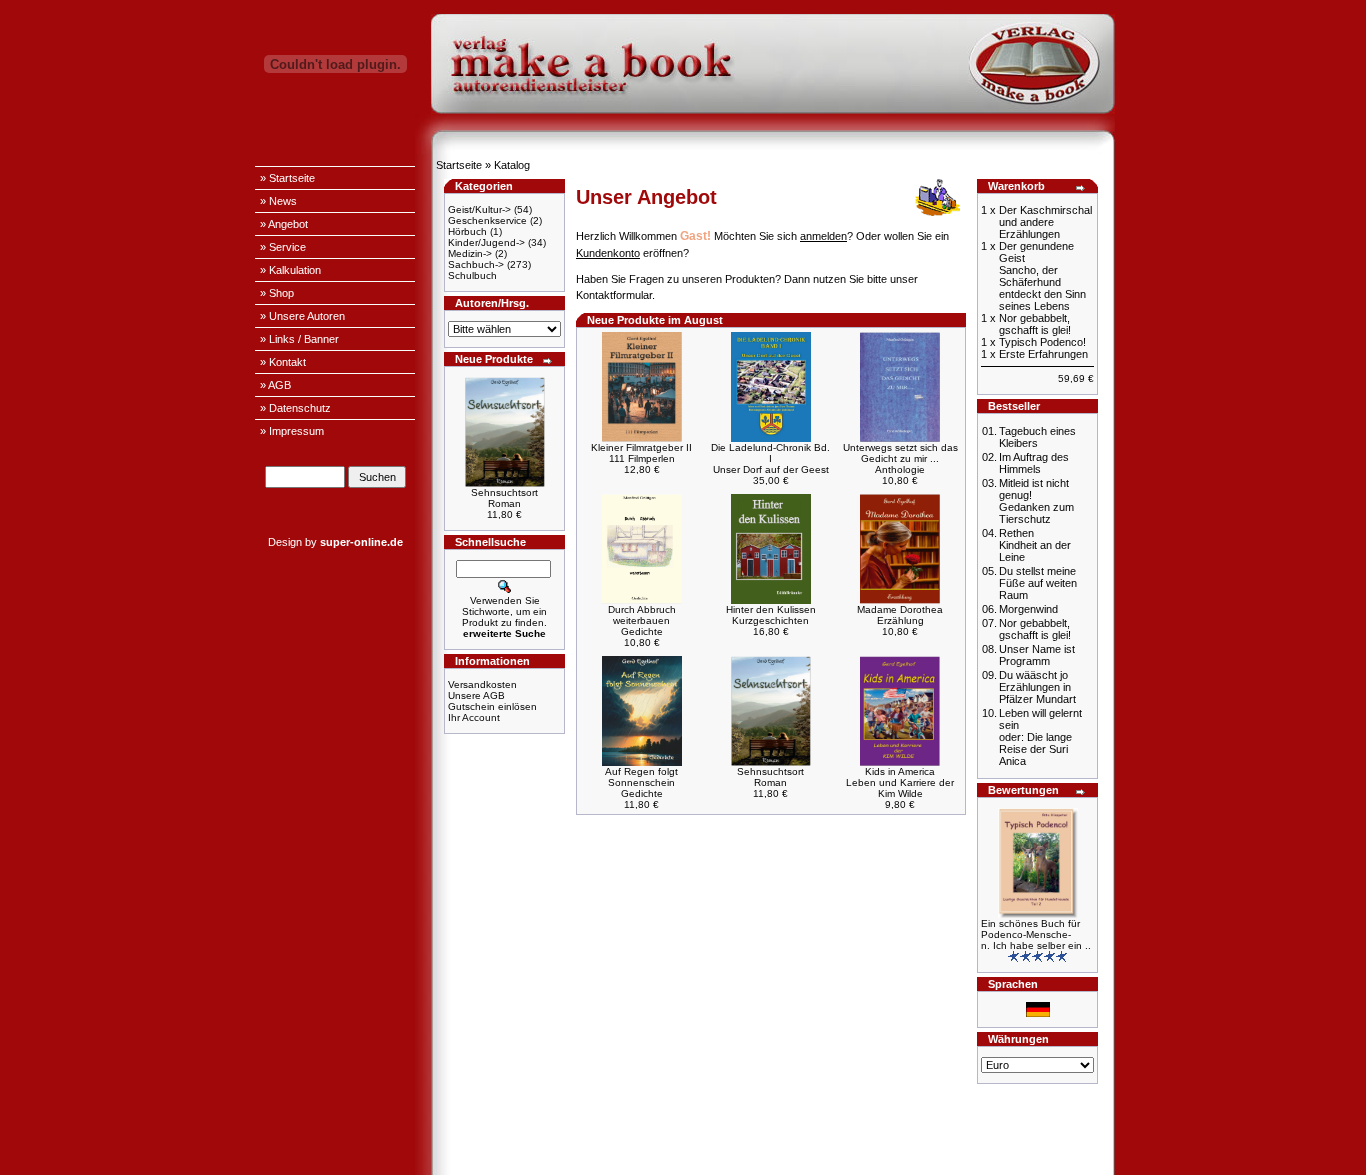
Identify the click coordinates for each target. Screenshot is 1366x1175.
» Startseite (287, 178)
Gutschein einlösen (492, 706)
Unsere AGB (476, 695)
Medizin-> (470, 253)
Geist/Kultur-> (479, 209)
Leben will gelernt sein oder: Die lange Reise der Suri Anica (1040, 737)
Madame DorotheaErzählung (900, 615)
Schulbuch (472, 275)
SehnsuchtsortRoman (504, 498)
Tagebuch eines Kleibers (1037, 437)
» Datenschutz (295, 408)
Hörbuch (467, 231)
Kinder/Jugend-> (486, 242)
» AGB (275, 385)
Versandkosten (482, 684)
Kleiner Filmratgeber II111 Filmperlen (641, 453)
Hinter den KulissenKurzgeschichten (771, 615)
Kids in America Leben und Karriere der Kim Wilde (900, 782)
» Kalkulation (290, 270)
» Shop (277, 293)
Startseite (459, 165)
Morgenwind (1028, 609)
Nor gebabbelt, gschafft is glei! (1035, 629)
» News (278, 201)
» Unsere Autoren (302, 316)
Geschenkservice (487, 220)
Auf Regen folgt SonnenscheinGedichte (641, 782)
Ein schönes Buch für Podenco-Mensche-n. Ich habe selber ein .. (1036, 934)
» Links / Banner (299, 339)
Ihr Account (474, 717)
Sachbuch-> (476, 264)
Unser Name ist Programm (1037, 655)
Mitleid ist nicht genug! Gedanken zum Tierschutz (1036, 501)
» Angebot (284, 224)
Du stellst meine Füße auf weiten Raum (1038, 583)
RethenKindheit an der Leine (1035, 545)
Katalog (512, 165)
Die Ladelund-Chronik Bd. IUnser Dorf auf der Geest (770, 458)
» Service (283, 247)
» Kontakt (283, 362)
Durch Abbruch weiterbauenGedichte (642, 620)
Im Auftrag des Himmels (1034, 463)
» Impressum (292, 431)
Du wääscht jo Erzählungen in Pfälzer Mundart (1037, 687)
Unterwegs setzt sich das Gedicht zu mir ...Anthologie (900, 458)
